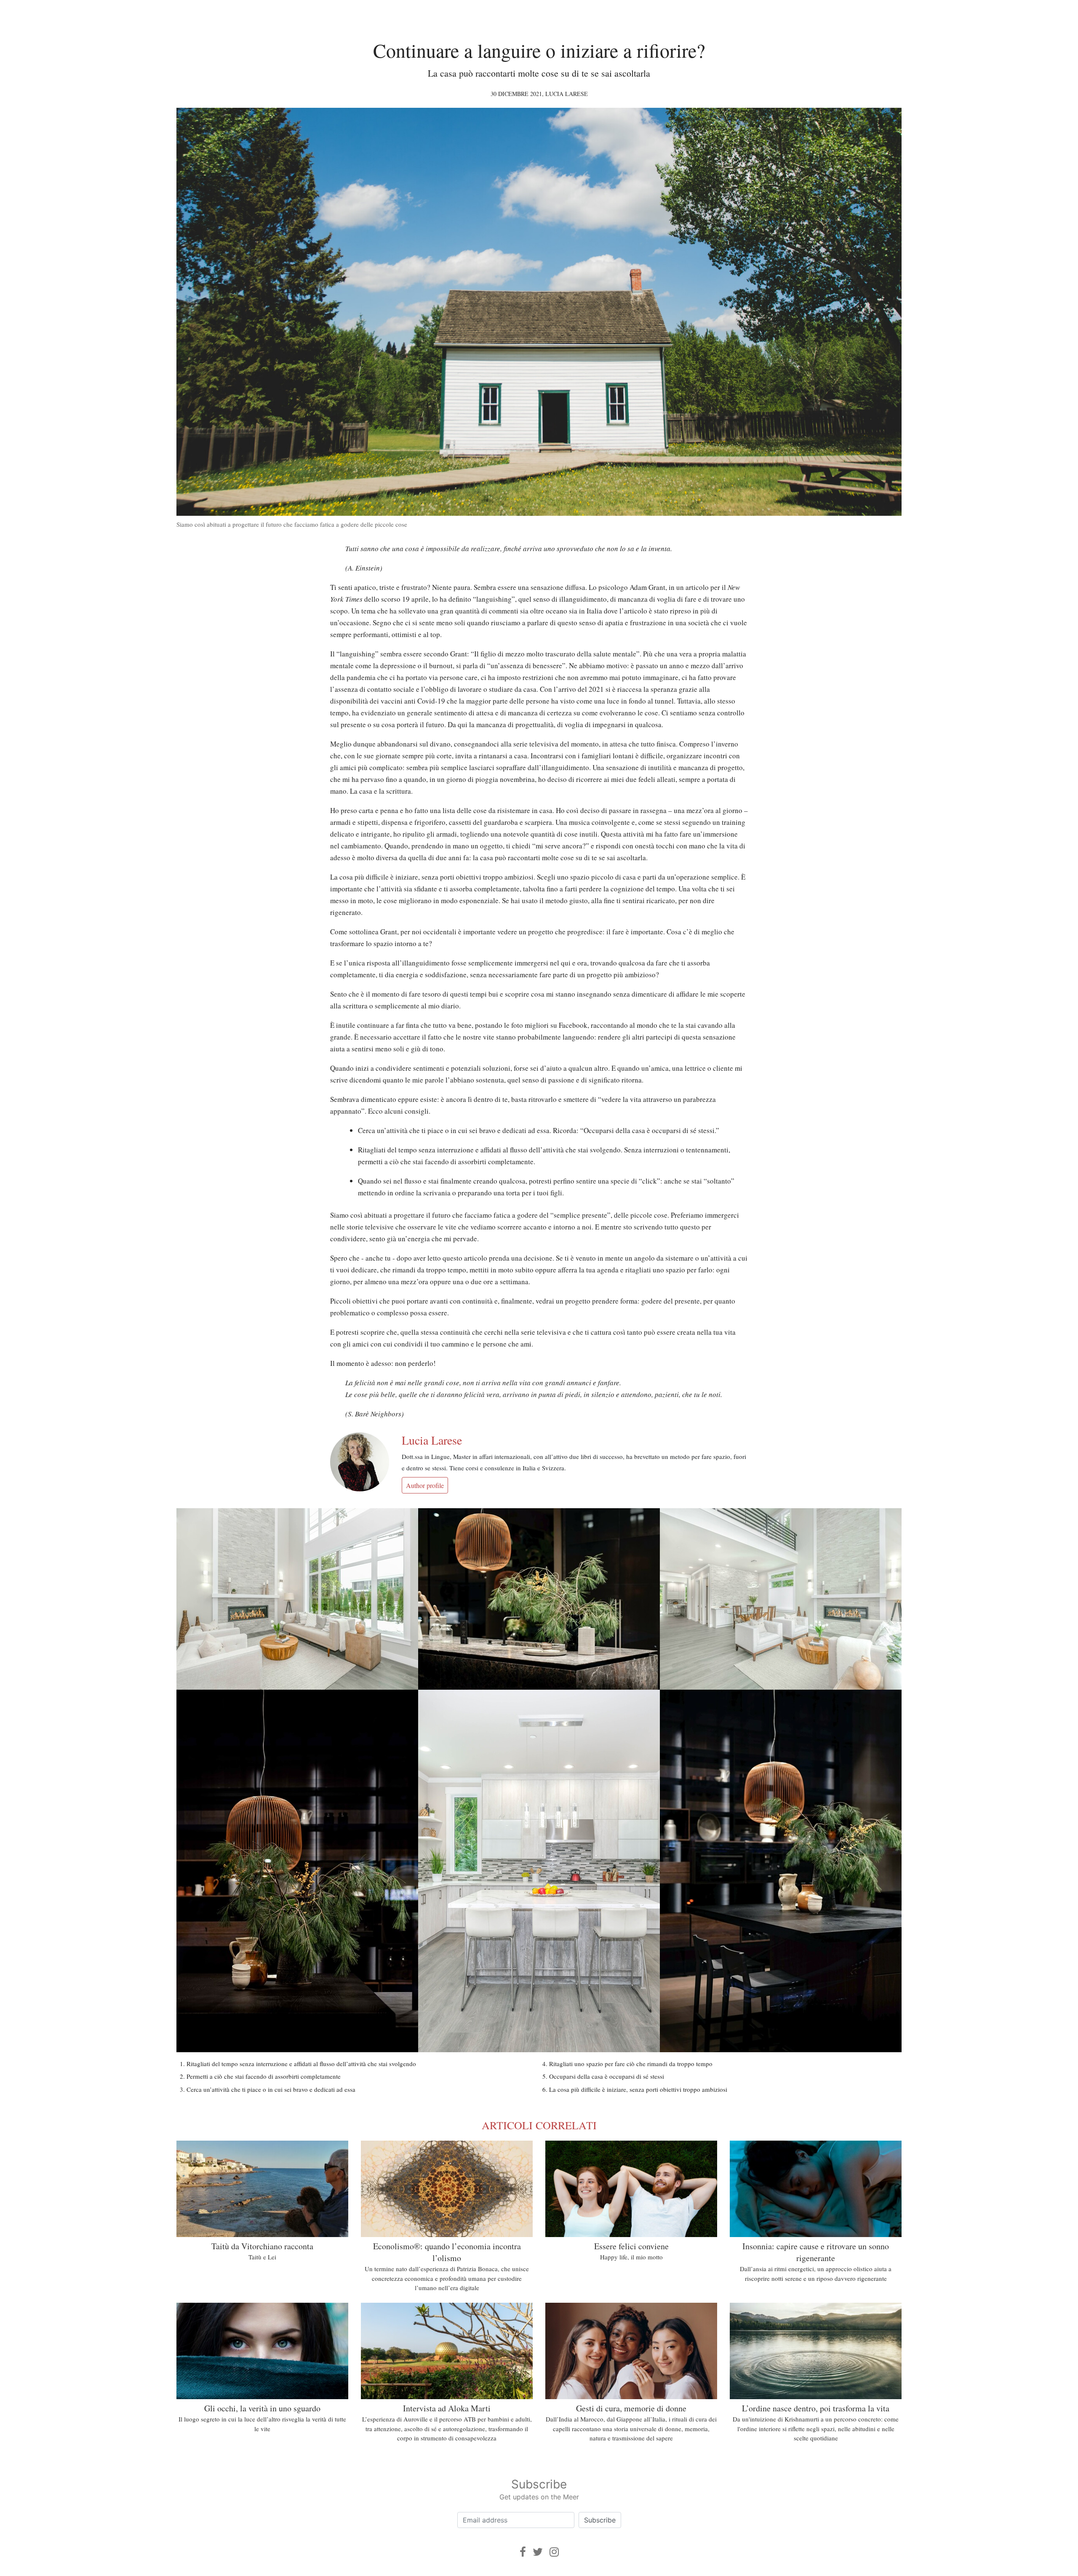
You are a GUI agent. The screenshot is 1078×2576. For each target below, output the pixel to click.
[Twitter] (538, 2552)
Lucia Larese (567, 94)
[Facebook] (523, 2552)
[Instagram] (554, 2552)
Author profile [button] (425, 1485)
